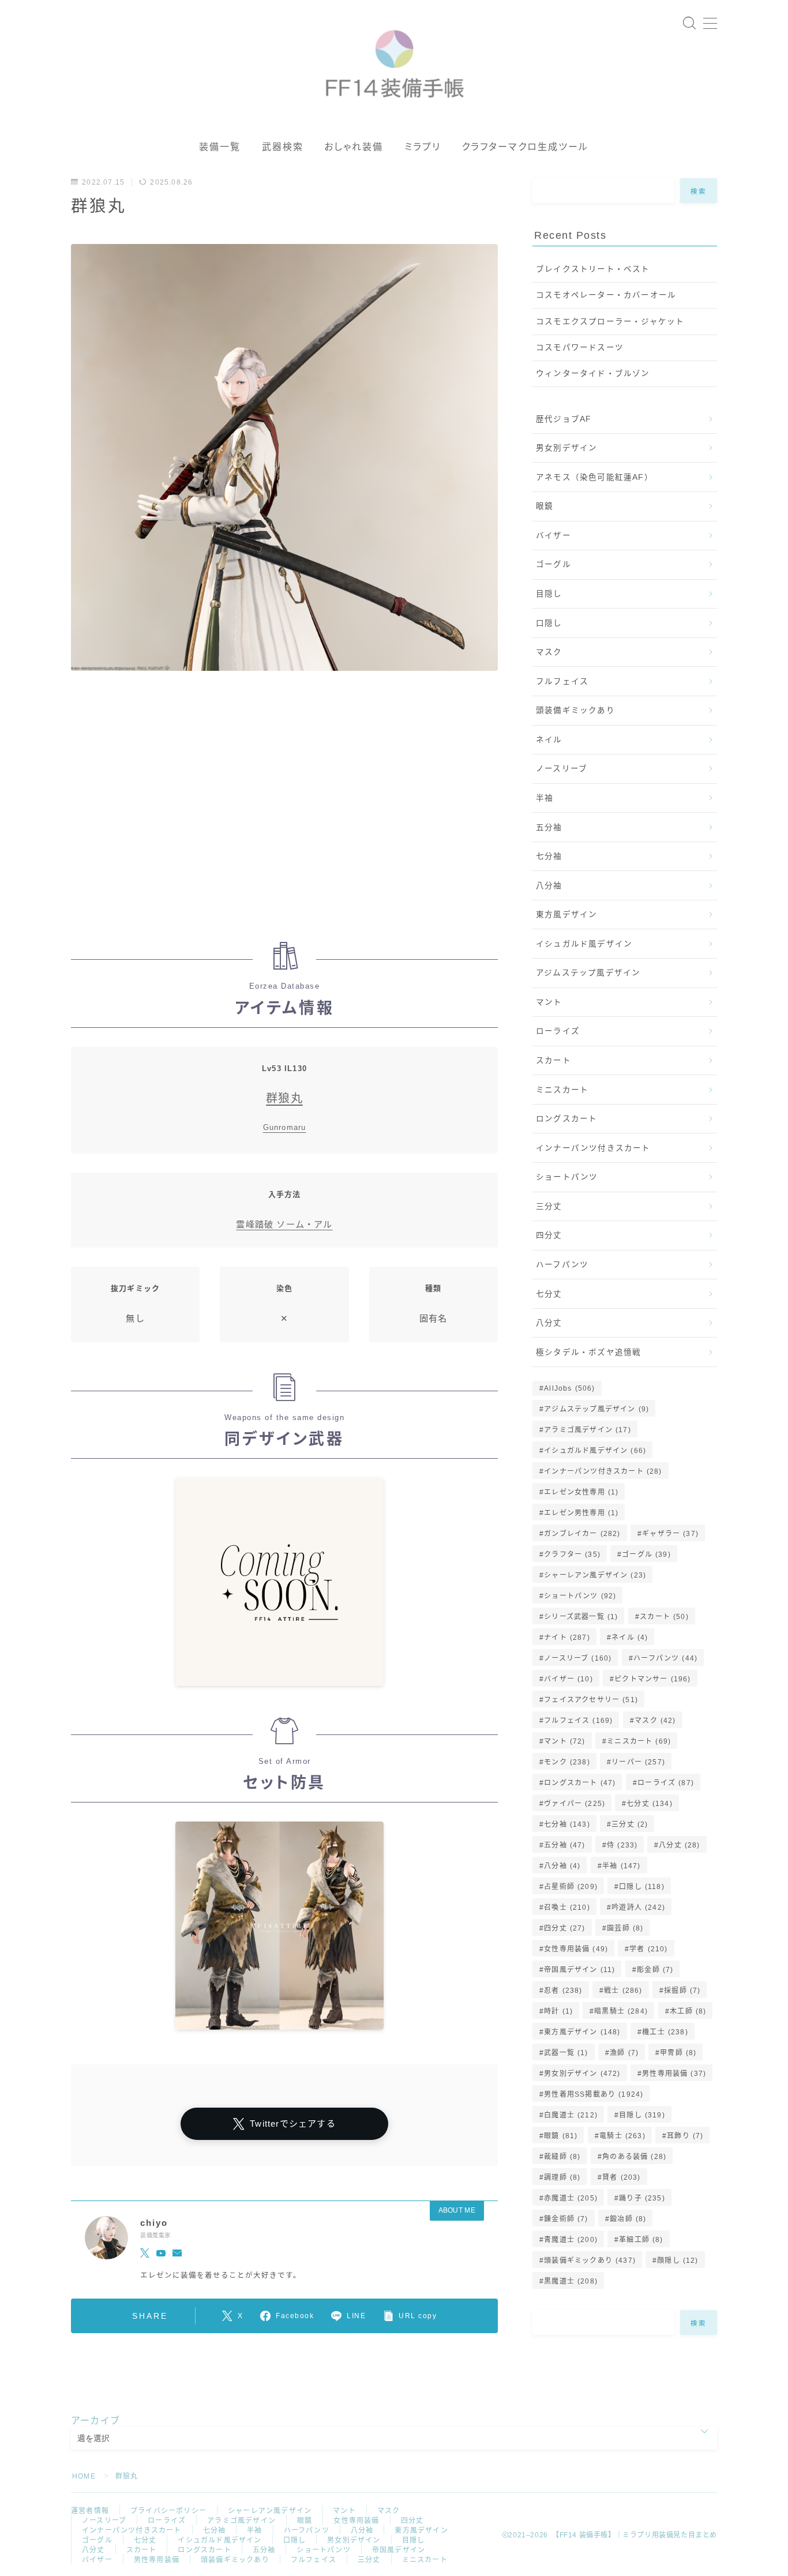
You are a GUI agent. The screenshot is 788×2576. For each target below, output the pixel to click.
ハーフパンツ (562, 1265)
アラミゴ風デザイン (588, 1430)
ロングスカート (566, 1119)
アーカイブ (95, 2421)
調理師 (562, 2177)
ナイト (567, 1638)
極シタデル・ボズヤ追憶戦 (588, 1352)
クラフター (572, 1554)
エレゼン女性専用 (581, 1492)
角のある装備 (634, 2157)
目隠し (549, 594)
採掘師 (682, 1991)
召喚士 (567, 1907)
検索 (699, 191)
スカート (554, 1060)
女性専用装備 (576, 1949)
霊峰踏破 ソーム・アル (284, 1224)
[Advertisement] (284, 812)
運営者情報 (90, 2511)
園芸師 (625, 1928)
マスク (549, 652)
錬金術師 (566, 2219)
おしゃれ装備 (354, 147)
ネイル (549, 740)
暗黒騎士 (622, 2011)
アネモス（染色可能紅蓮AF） (594, 477)
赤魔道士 (571, 2198)
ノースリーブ (562, 769)
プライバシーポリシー (168, 2511)
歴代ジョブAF (564, 419)
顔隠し (678, 2260)
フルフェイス (562, 681)
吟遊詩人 (638, 1907)
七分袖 (549, 856)
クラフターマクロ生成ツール (525, 147)
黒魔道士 (571, 2281)
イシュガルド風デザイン (584, 944)
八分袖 (549, 886)
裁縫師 (562, 2157)
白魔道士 (571, 2115)
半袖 (545, 798)
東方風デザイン (566, 915)
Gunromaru (285, 1127)
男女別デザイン (566, 448)
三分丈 (549, 1206)
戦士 (623, 1991)
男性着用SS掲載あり (594, 2094)
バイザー (554, 536)
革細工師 (641, 2240)
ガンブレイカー (582, 1534)
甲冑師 (678, 2053)
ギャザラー (670, 1534)
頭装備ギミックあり (575, 710)
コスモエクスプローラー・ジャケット (610, 322)
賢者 (621, 2177)
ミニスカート (562, 1090)
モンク (567, 1762)
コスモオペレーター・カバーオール (606, 295)
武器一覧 (566, 2053)
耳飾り (685, 2136)
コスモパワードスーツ (580, 348)
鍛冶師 (628, 2219)
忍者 (563, 1991)
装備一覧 (220, 147)
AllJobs (569, 1388)
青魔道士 (571, 2240)
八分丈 (549, 1323)
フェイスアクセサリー (591, 1700)
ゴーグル (554, 564)
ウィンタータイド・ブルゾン (593, 373)
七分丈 (549, 1294)
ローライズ (558, 1031)
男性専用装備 (674, 2074)
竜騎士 (622, 2136)
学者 (649, 1949)
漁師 (624, 2053)
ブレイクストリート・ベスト (593, 269)
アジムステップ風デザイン (588, 973)
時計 (558, 2011)
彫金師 (655, 1970)
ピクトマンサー (652, 1679)
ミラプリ (423, 147)
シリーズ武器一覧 (581, 1617)
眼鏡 (545, 506)
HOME (84, 2476)
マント (549, 1002)
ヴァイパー (575, 1804)
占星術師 (571, 1887)
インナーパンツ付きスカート (593, 1148)
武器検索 (283, 147)
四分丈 (549, 1235)
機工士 (665, 2032)
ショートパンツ (567, 1177)
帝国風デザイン (579, 1970)
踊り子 (642, 2198)
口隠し (549, 623)
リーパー (638, 1762)
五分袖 (549, 827)
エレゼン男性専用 (581, 1513)
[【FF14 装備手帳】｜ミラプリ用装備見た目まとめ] (394, 59)
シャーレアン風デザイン (595, 1575)
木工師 (688, 2011)
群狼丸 (284, 1098)
